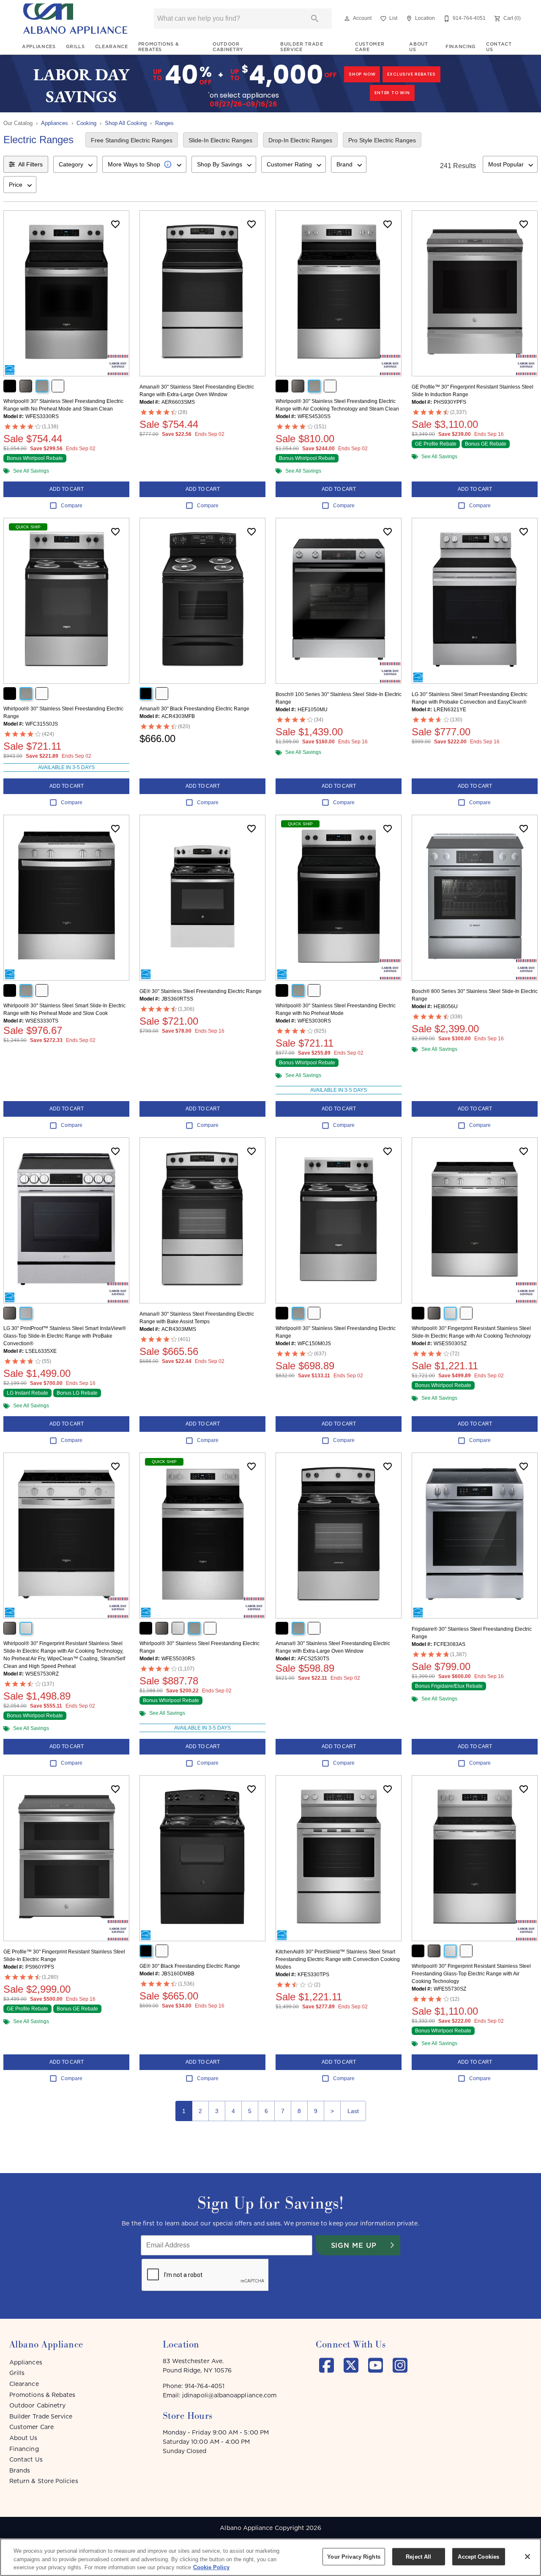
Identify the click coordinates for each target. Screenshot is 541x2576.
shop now (362, 74)
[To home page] (75, 19)
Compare (72, 506)
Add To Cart (67, 489)
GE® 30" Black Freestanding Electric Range (190, 1966)
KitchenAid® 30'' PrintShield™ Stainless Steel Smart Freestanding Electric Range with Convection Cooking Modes (338, 1959)
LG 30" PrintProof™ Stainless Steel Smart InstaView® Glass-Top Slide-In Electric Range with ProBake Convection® (65, 1336)
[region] (270, 2557)
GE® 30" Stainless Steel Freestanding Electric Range (201, 991)
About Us (418, 47)
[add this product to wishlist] (115, 224)
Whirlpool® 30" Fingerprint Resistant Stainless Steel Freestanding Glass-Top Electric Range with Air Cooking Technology (471, 1974)
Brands (20, 2470)
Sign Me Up (354, 2245)
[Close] (527, 2557)
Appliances (39, 46)
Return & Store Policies (44, 2481)
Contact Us (499, 47)
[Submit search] (315, 19)
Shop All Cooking (126, 123)
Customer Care (370, 47)
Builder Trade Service (302, 47)
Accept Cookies (478, 2556)
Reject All (418, 2556)
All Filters (30, 164)
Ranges (164, 123)
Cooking (86, 123)
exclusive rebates (411, 74)
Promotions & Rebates (159, 47)
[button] (347, 19)
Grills (75, 46)
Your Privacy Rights (354, 2556)
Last (353, 2111)
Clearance (112, 46)
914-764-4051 (205, 2386)
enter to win (392, 93)
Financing (461, 46)
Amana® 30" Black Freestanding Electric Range (194, 709)
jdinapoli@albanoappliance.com (229, 2395)
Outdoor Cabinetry (228, 47)
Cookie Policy (211, 2567)
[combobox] (75, 164)
